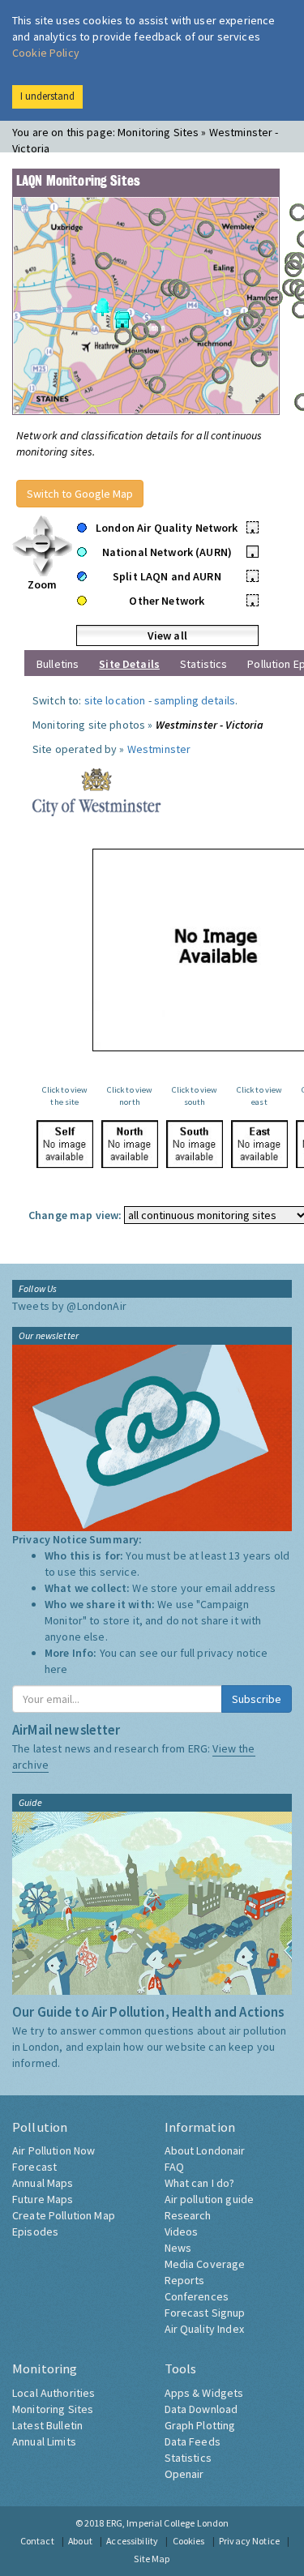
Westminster (159, 749)
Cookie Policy (46, 53)
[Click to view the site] (65, 1144)
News (178, 2248)
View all (167, 635)
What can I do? (200, 2183)
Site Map (152, 2559)
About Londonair (205, 2150)
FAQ (174, 2167)
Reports (185, 2280)
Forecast (34, 2167)
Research (188, 2215)
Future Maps (43, 2199)
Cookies (189, 2541)
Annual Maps (43, 2183)
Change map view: (75, 1215)
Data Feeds (193, 2441)
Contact (37, 2541)
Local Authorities (54, 2393)
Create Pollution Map (64, 2215)
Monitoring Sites (53, 2409)
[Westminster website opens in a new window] (97, 791)
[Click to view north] (130, 1144)
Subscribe (257, 1699)
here (56, 1669)
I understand (47, 96)
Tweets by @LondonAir (69, 1306)
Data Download (201, 2409)
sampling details (195, 700)
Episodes (35, 2232)
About (80, 2541)
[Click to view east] (259, 1144)
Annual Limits (44, 2441)
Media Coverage (205, 2264)
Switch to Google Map (80, 494)
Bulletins (58, 664)
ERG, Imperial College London (168, 2523)
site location (115, 700)
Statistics (203, 664)
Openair (184, 2474)
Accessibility (132, 2541)
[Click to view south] (195, 1144)
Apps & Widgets (204, 2393)
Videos (182, 2232)
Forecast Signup (205, 2313)
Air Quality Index (204, 2329)
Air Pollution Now (54, 2150)
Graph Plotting (200, 2425)
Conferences (197, 2296)
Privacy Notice (249, 2541)
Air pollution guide (210, 2199)
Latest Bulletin (47, 2425)
